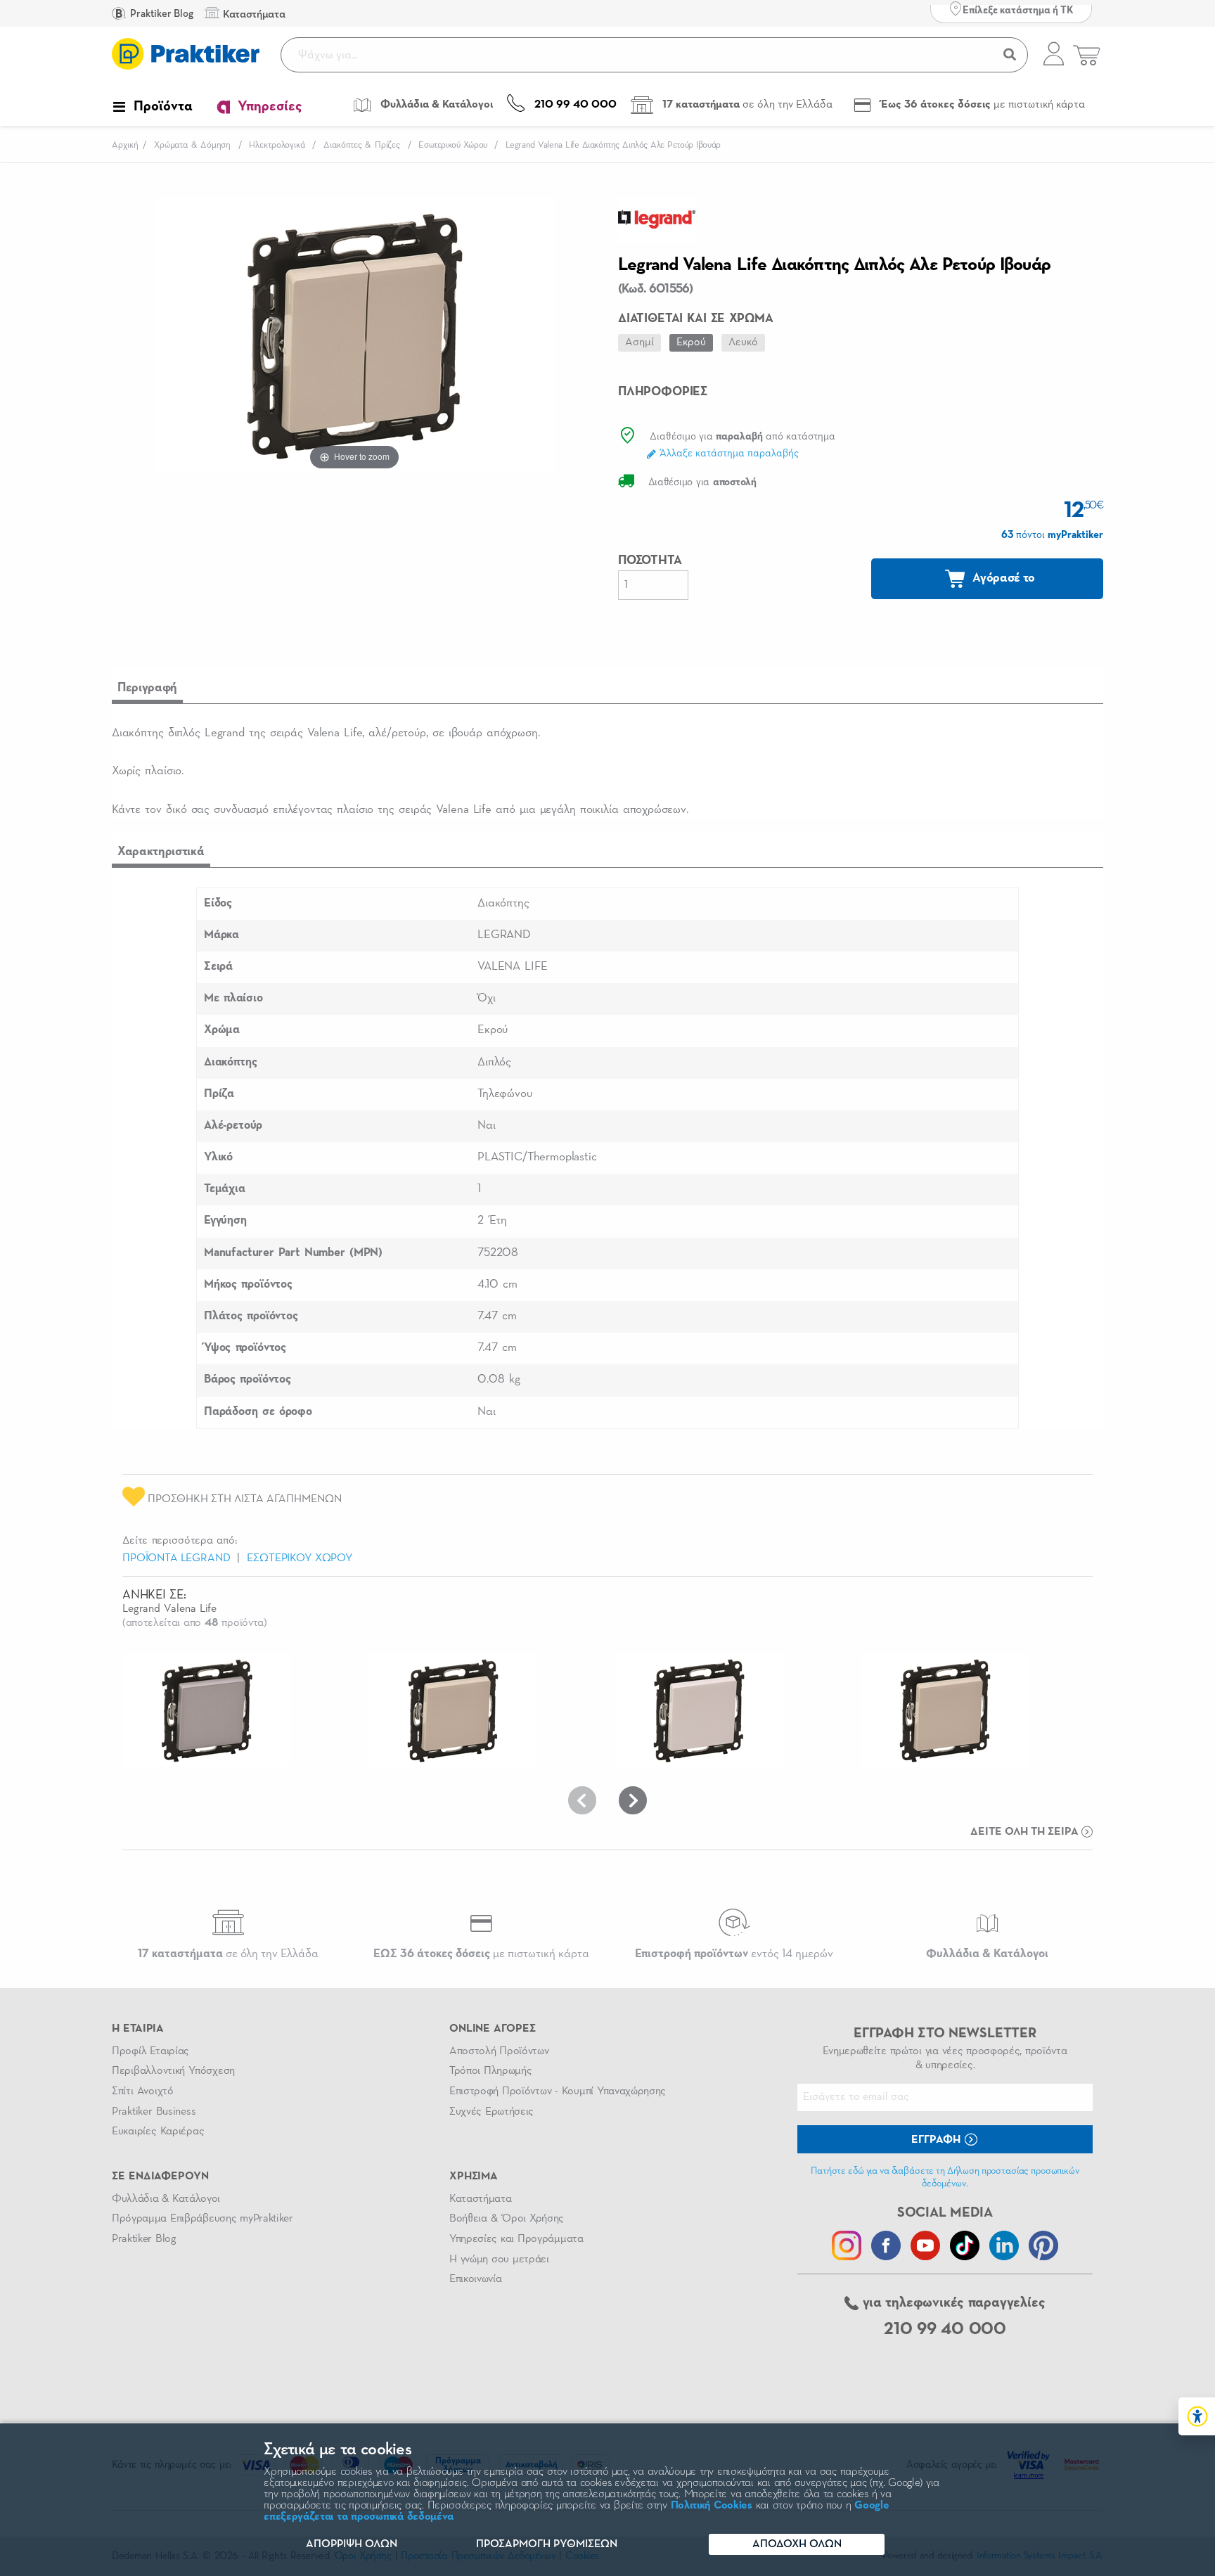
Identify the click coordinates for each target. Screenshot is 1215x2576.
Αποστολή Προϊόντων (499, 2051)
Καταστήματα (480, 2199)
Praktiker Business (154, 2112)
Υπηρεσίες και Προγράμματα (516, 2239)
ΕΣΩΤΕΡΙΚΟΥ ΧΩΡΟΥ (300, 1558)
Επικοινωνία (475, 2279)
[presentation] (582, 1800)
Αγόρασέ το (1003, 578)
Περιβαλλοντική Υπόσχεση (173, 2071)
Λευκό (743, 342)
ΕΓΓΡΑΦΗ (937, 2140)
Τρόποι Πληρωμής (490, 2071)
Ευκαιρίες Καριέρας (158, 2132)
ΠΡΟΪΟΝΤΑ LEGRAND (176, 1558)
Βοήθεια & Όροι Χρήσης (507, 2219)
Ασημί (639, 342)
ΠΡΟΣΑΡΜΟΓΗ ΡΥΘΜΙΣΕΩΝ (547, 2544)
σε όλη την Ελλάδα (228, 1954)
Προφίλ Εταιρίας (150, 2051)
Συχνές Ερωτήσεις (491, 2112)
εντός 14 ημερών (734, 1954)
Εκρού (691, 342)
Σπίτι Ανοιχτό (143, 2091)
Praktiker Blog (161, 14)
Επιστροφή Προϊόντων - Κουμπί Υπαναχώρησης (558, 2091)
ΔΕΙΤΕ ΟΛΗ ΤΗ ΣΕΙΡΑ (1026, 1832)
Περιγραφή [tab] (147, 688)
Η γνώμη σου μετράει (499, 2260)
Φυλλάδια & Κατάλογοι (166, 2199)
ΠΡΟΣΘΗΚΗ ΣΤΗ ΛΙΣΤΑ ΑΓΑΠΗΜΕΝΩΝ (243, 1499)
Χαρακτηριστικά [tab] (161, 852)
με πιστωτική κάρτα (481, 1954)
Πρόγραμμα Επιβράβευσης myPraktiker (202, 2219)
